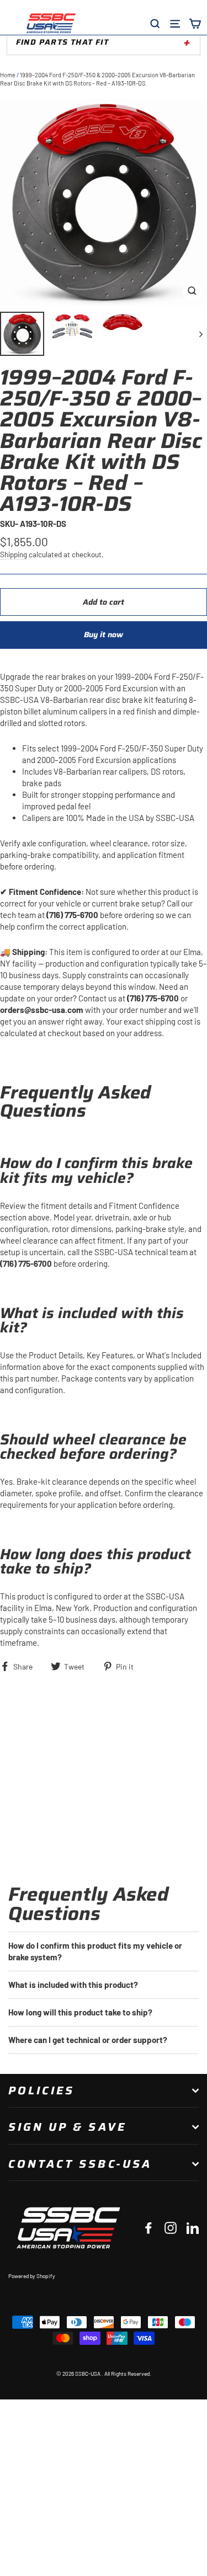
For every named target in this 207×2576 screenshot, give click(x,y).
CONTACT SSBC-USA (80, 2164)
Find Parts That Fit (62, 42)
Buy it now (104, 634)
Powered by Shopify (32, 2276)
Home (8, 75)
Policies (41, 2090)
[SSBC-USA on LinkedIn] (193, 2228)
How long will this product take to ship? (80, 2012)
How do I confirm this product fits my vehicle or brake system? (95, 1951)
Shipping (14, 554)
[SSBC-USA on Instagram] (171, 2228)
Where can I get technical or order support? (88, 2040)
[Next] (200, 334)
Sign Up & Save (67, 2127)
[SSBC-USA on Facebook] (148, 2228)
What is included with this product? (73, 1985)
